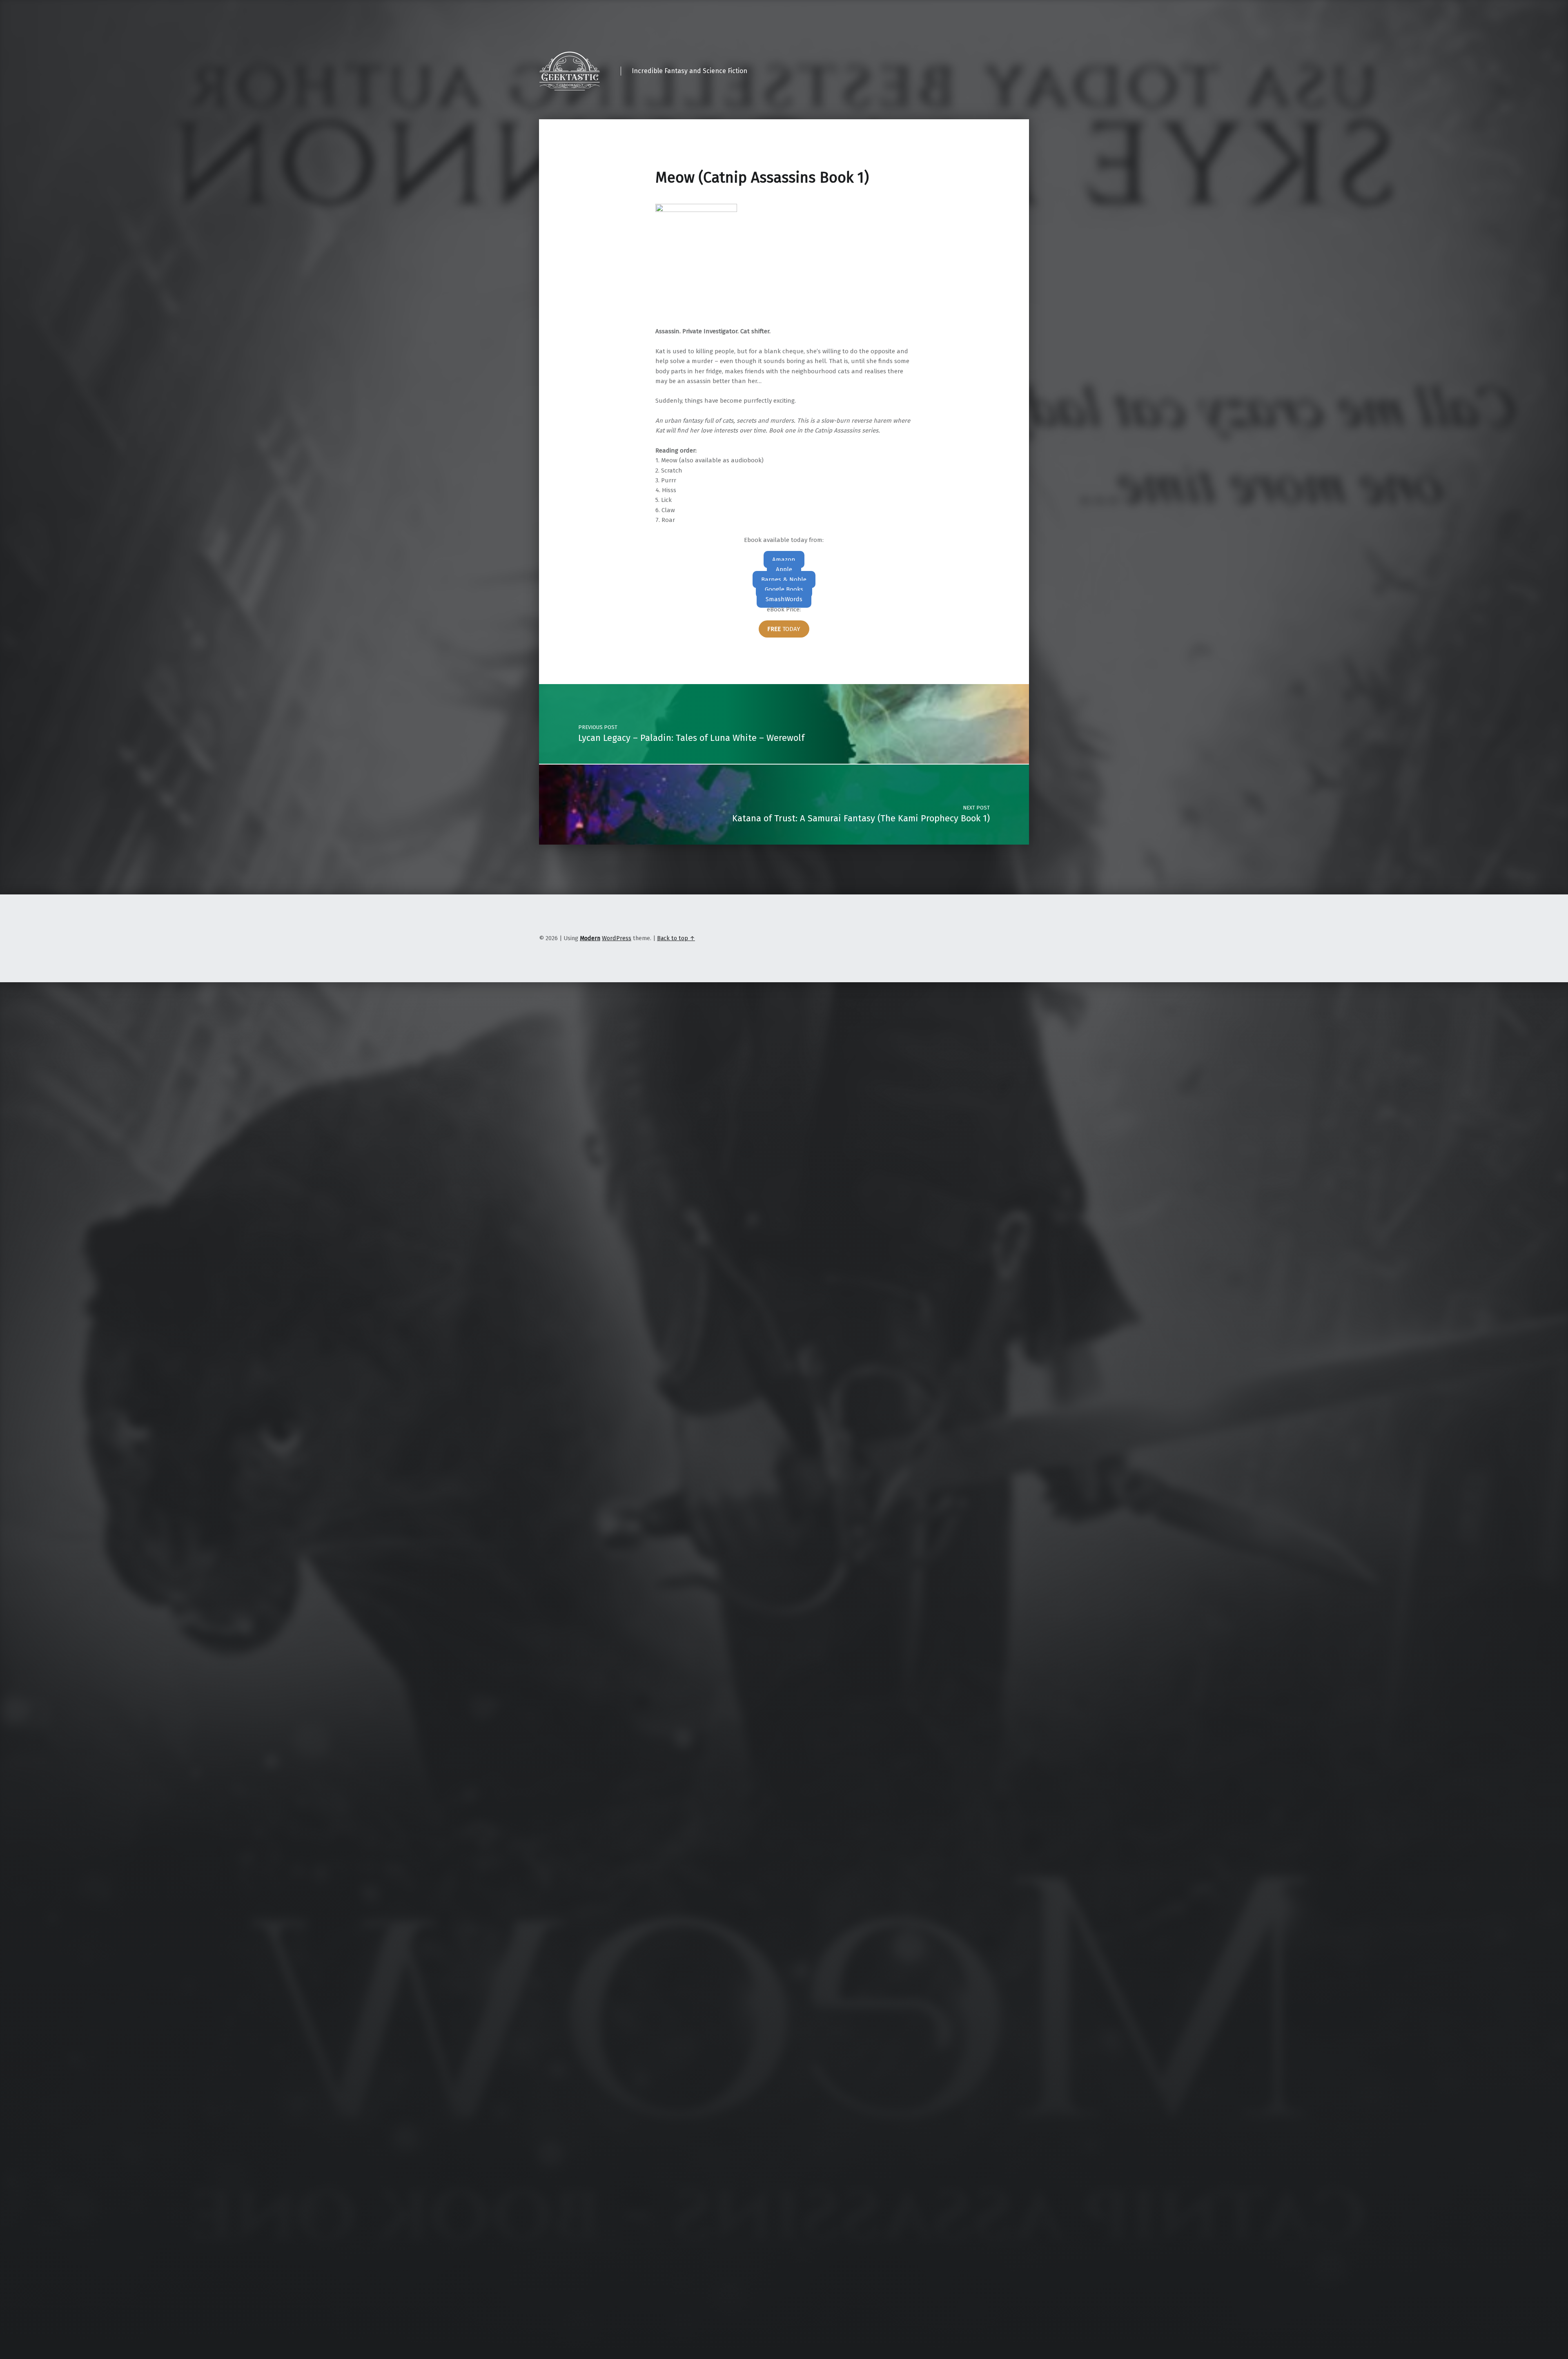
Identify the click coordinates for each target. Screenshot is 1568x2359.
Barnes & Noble (784, 580)
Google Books (784, 589)
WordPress (617, 938)
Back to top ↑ (676, 938)
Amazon (784, 560)
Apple (784, 569)
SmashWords (784, 599)
